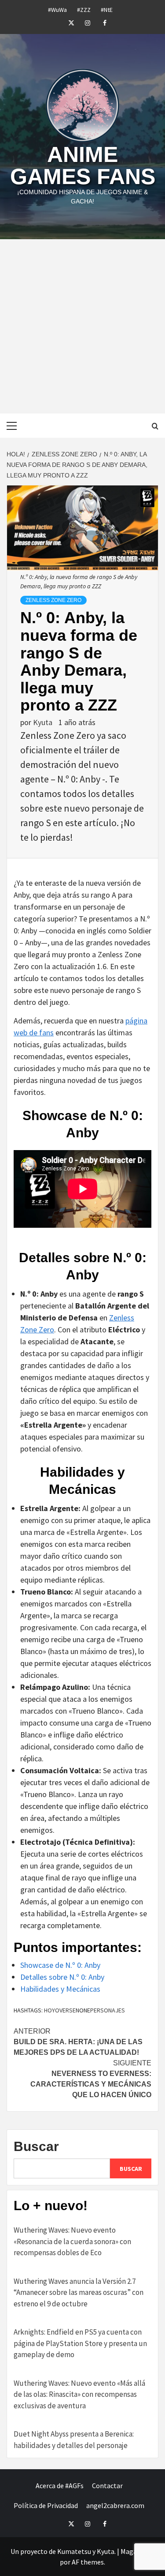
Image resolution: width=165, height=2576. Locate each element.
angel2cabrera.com (115, 2505)
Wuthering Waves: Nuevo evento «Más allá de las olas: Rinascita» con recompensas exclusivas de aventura (79, 2394)
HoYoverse (60, 2010)
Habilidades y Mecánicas (60, 1989)
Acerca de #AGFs (60, 2486)
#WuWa (57, 8)
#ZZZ (84, 8)
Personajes (108, 2010)
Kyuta (44, 722)
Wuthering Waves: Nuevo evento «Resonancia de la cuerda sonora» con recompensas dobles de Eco (72, 2241)
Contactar (107, 2486)
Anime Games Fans (83, 165)
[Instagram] (83, 22)
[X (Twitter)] (66, 22)
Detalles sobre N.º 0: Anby (62, 1977)
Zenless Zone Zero (53, 600)
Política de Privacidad (46, 2505)
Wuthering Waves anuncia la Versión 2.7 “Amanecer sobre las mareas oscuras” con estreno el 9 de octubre (79, 2292)
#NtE (107, 8)
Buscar (36, 2146)
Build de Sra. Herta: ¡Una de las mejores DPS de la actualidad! (78, 2042)
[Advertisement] (82, 326)
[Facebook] (99, 22)
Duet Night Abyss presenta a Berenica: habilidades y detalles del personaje (74, 2440)
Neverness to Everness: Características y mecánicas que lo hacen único (91, 2079)
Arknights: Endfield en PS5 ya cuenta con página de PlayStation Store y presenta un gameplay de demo (80, 2343)
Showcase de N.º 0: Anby (60, 1965)
